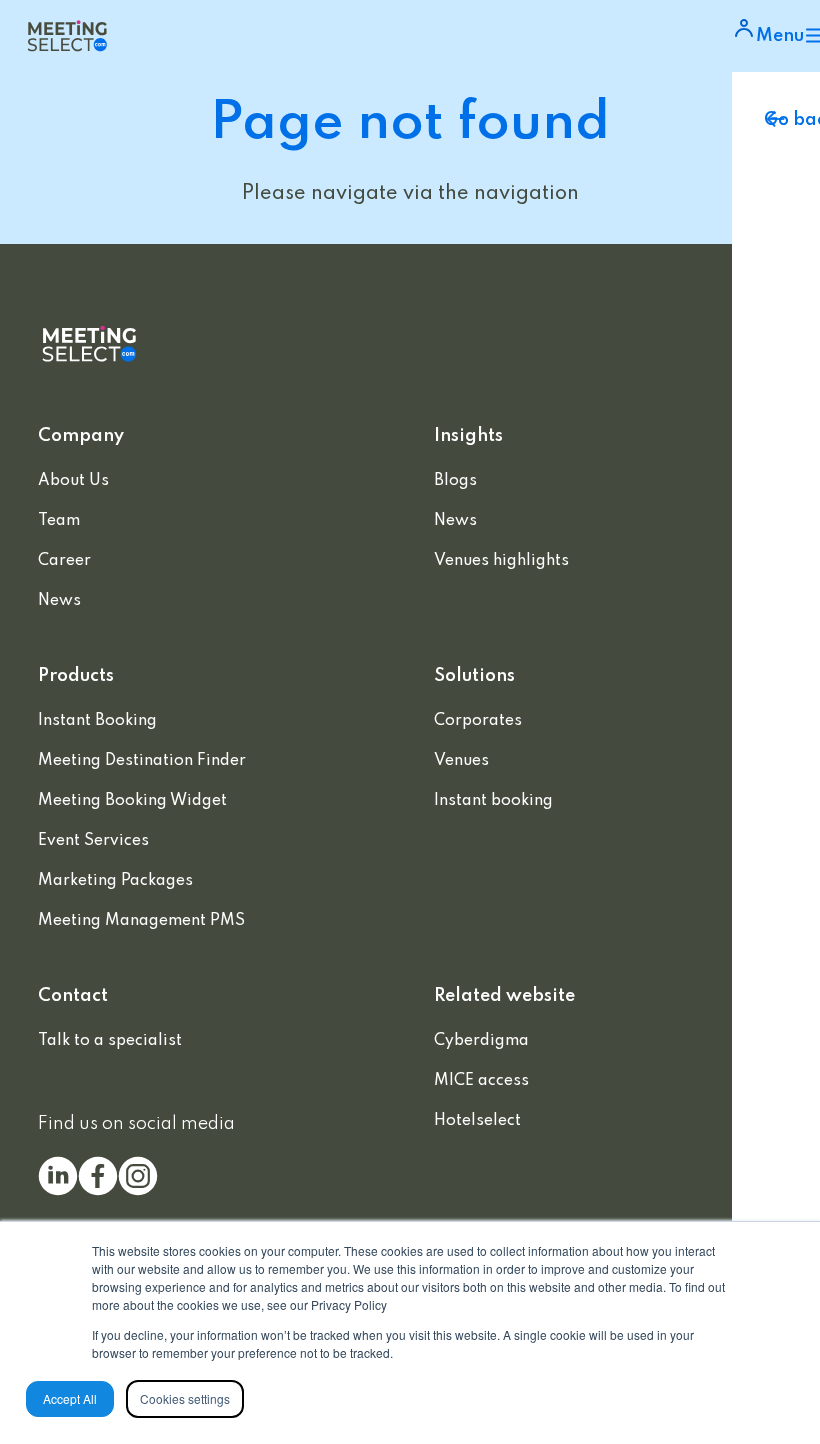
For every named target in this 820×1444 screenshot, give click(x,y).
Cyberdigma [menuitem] (481, 1041)
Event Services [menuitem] (93, 841)
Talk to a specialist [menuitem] (110, 1041)
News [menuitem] (59, 601)
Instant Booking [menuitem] (97, 721)
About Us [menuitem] (73, 481)
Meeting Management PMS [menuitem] (141, 921)
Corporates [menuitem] (478, 721)
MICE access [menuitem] (481, 1081)
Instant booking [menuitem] (493, 801)
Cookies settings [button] (185, 1398)
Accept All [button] (70, 1398)
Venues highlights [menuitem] (501, 561)
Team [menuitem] (59, 521)
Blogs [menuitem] (455, 481)
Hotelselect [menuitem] (477, 1121)
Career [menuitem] (64, 561)
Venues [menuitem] (461, 761)
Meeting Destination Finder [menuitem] (142, 761)
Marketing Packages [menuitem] (115, 881)
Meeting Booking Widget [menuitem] (132, 801)
